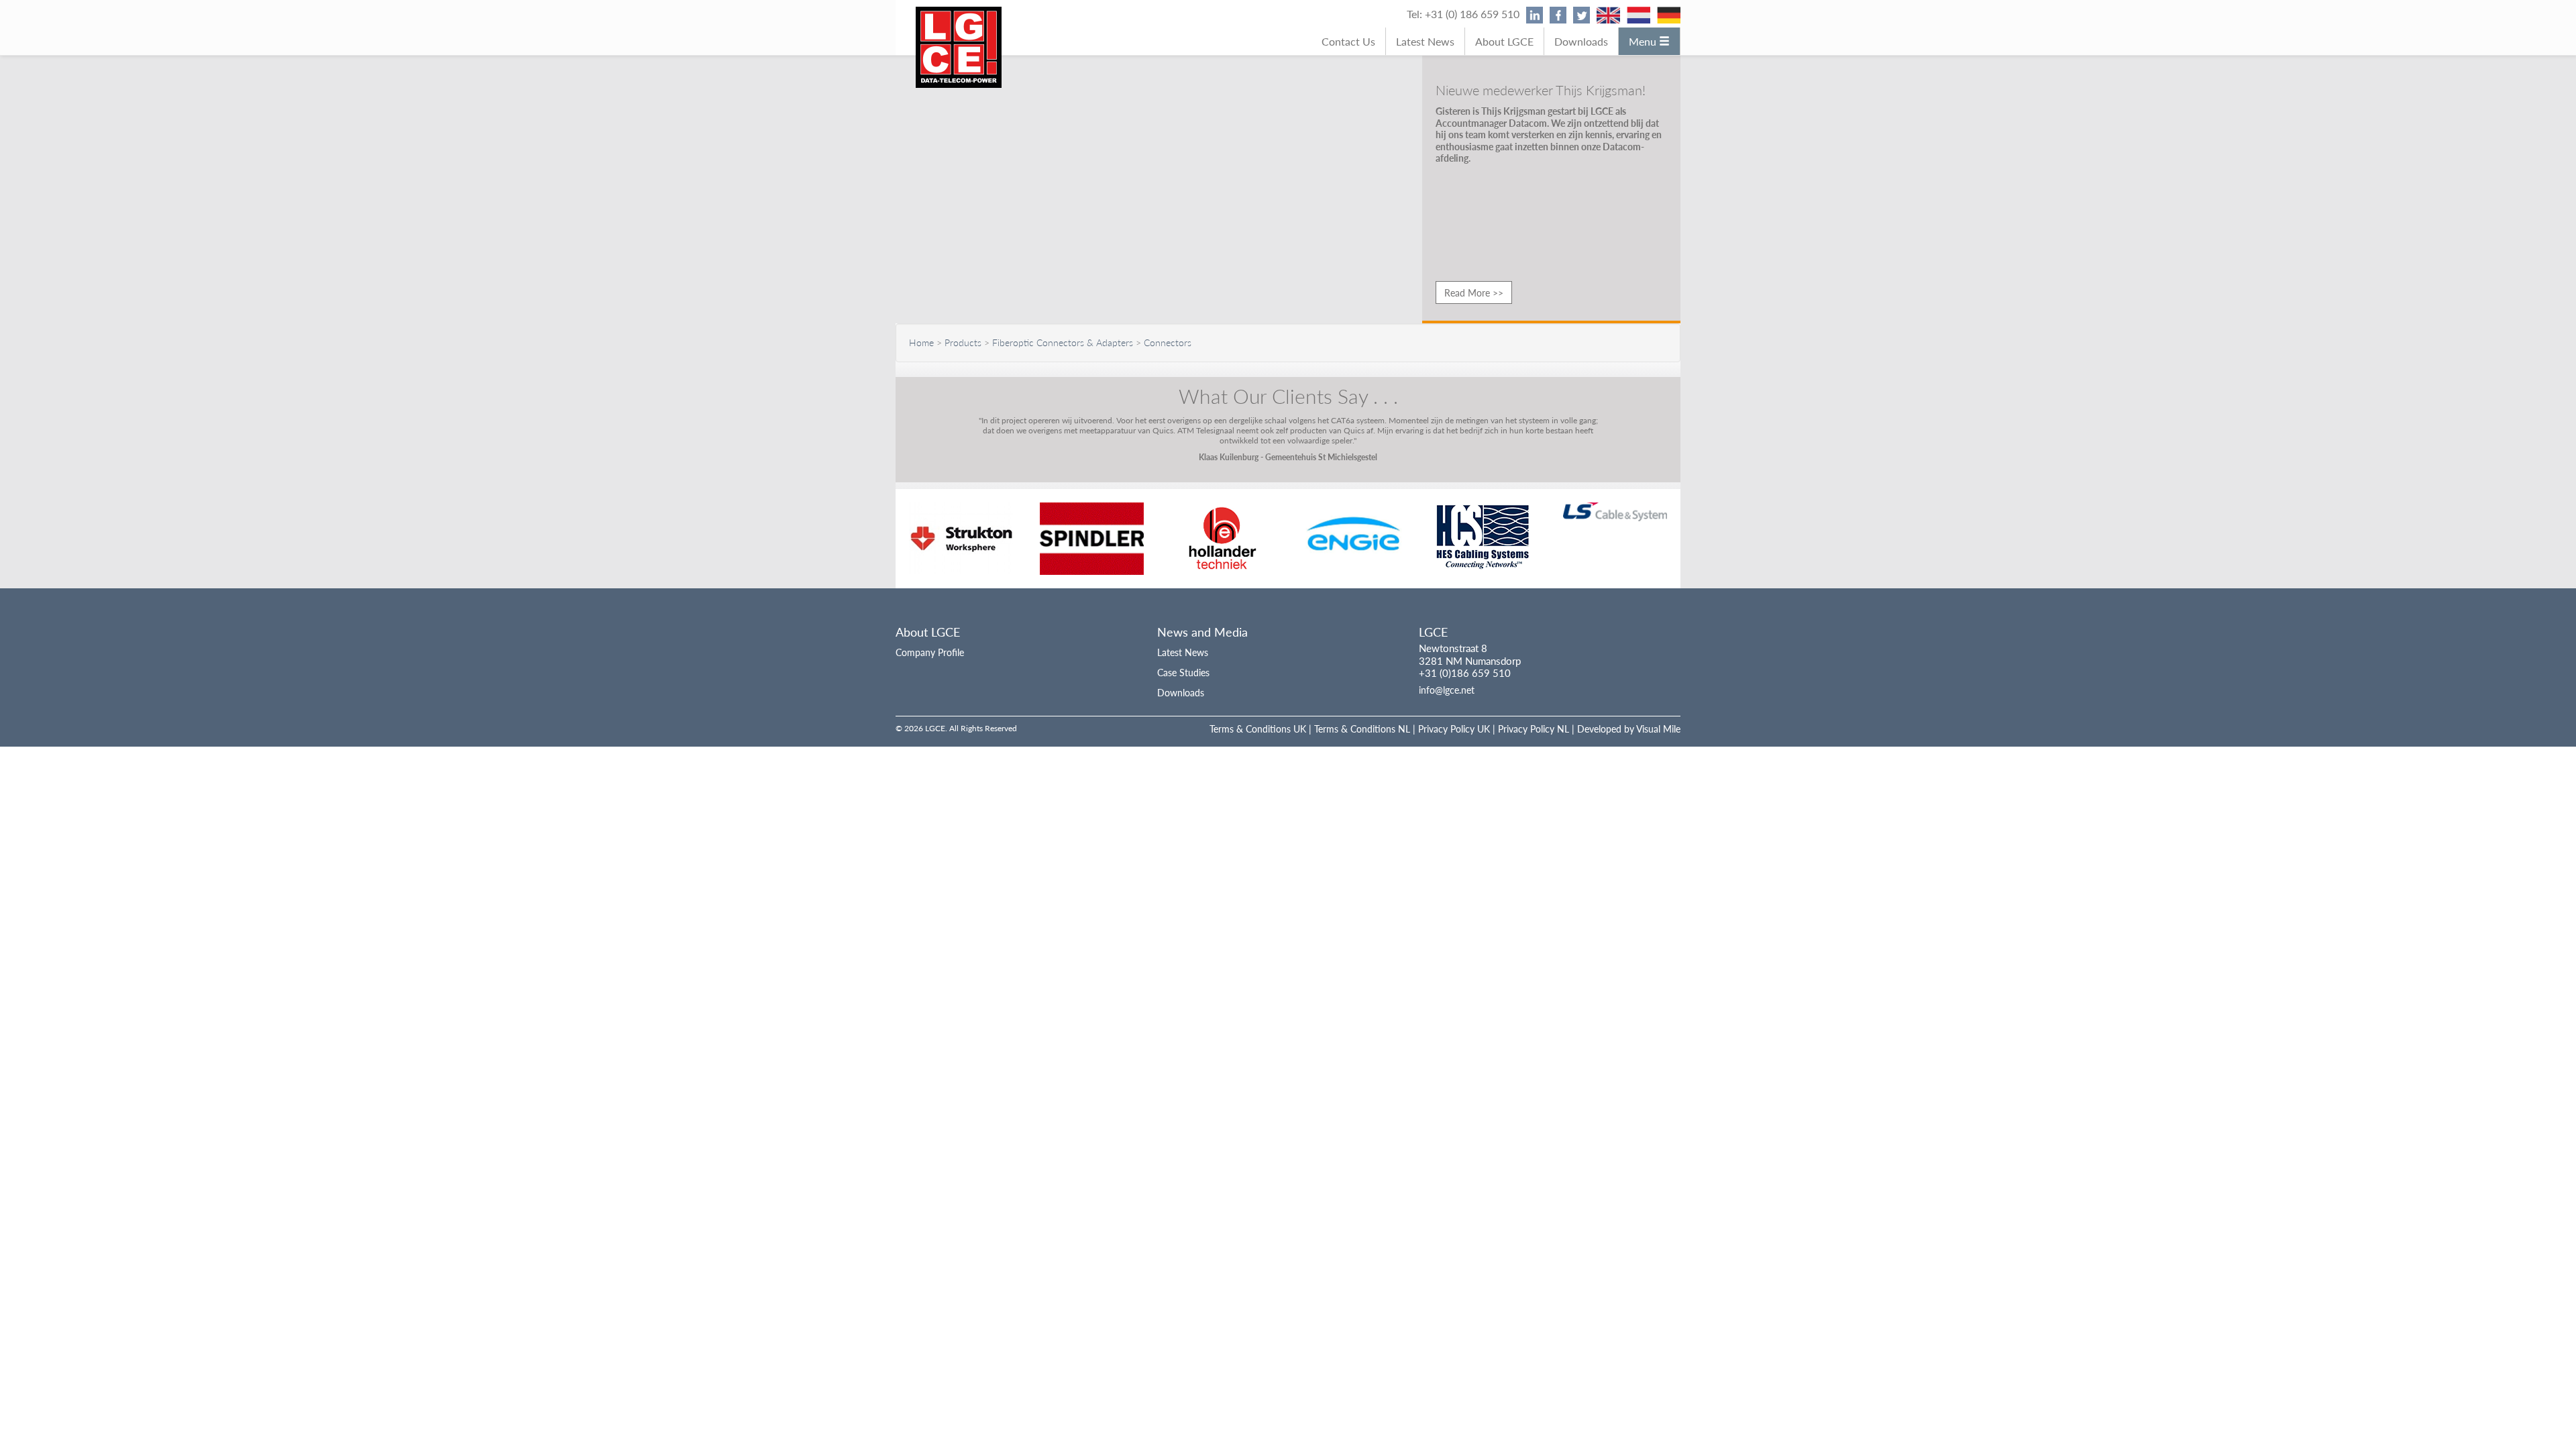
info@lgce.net (1447, 690)
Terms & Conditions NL (1362, 729)
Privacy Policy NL (1534, 729)
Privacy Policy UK (1454, 729)
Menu (1644, 41)
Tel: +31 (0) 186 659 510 (1463, 14)
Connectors (1168, 342)
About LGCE (1504, 41)
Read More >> (1474, 292)
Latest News (1425, 41)
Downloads (1581, 41)
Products (963, 342)
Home (921, 342)
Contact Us (1348, 41)
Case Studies (1183, 672)
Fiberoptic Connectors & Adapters (1063, 342)
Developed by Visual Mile (1629, 729)
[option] (961, 538)
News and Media (1202, 632)
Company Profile (930, 652)
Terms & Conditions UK (1258, 729)
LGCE (1433, 632)
